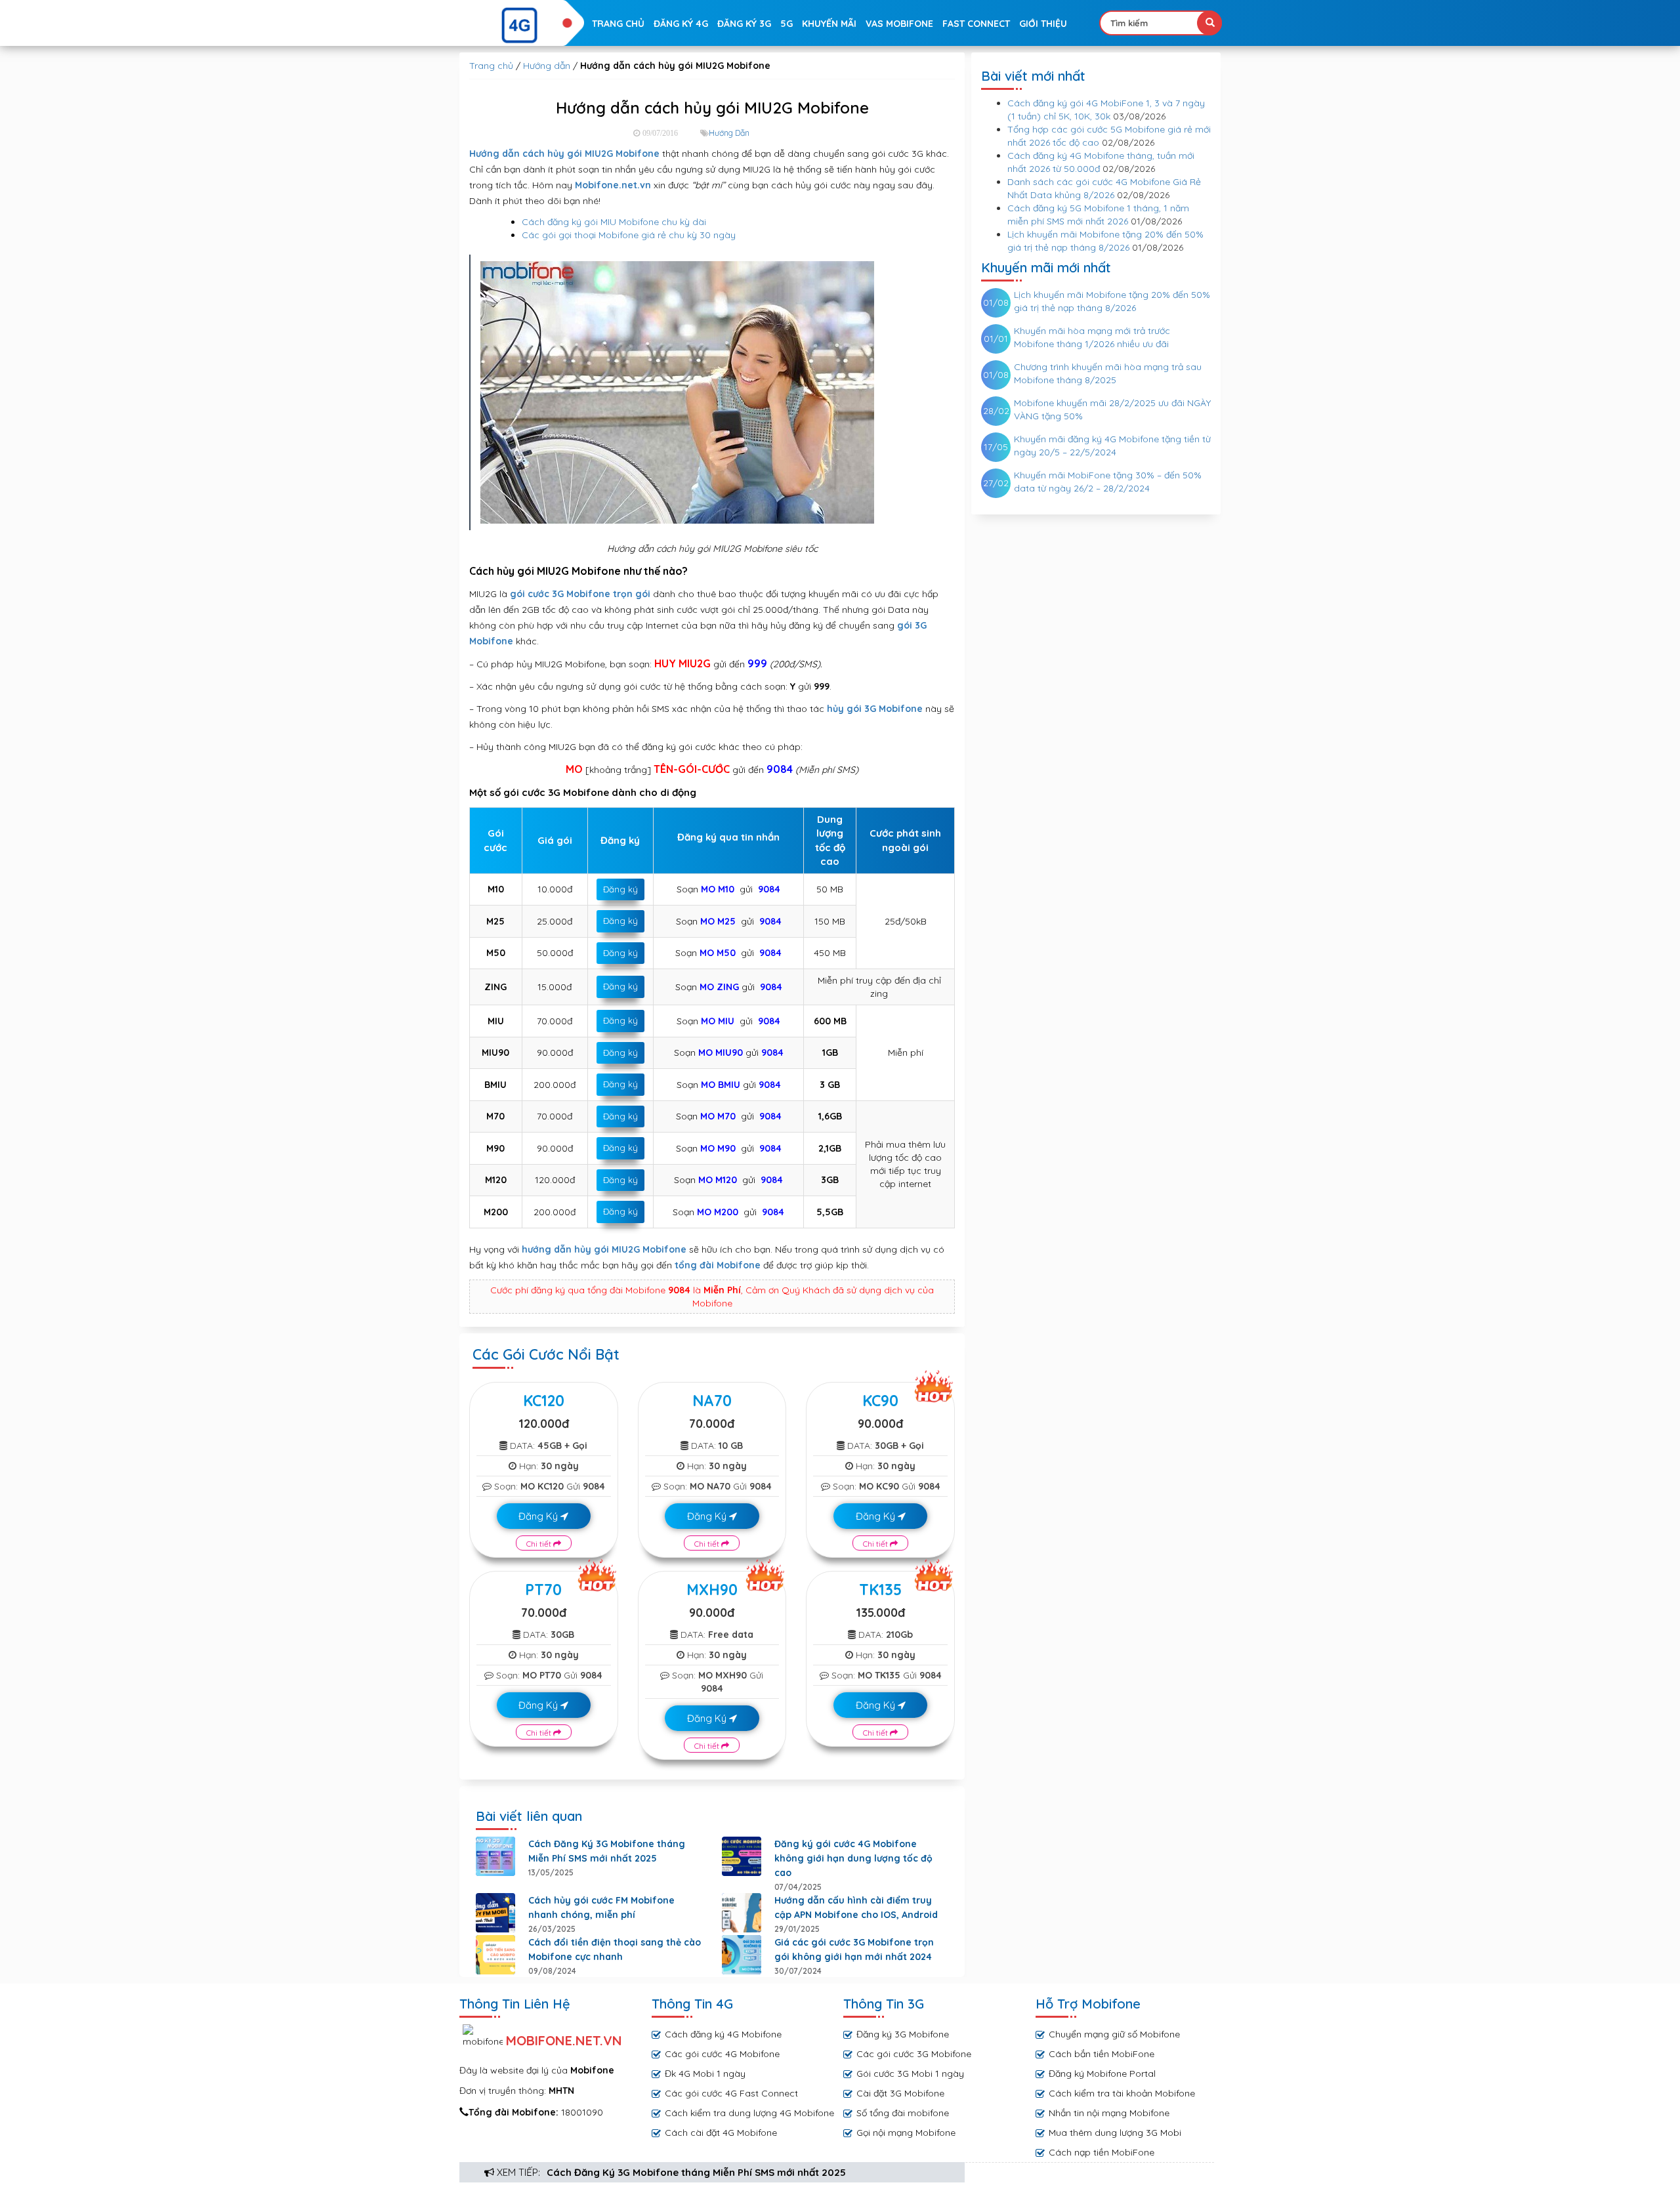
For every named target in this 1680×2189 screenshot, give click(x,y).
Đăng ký (620, 889)
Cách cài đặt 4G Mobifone (721, 2133)
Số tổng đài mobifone (903, 2113)
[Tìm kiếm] (1209, 23)
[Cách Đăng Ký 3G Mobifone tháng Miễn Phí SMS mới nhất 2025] (495, 1856)
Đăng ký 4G (681, 24)
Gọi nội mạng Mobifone (906, 2133)
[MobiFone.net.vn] (520, 26)
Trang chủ (618, 24)
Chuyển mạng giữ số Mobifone (1114, 2034)
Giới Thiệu (1043, 24)
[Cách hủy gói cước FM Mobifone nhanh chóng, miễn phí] (495, 1913)
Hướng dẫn (547, 66)
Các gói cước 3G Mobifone (914, 2054)
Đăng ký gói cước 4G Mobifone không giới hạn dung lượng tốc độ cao (853, 1858)
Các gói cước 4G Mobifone (722, 2054)
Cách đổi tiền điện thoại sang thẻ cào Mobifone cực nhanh (615, 1949)
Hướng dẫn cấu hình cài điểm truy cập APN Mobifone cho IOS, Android (856, 1908)
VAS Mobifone (899, 24)
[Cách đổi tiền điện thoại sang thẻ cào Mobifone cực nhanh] (495, 1955)
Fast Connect (976, 24)
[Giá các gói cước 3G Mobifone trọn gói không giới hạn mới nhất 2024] (742, 1955)
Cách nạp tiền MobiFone (1102, 2152)
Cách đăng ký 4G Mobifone (723, 2034)
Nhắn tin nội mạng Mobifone (1109, 2113)
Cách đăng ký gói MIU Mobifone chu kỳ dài (614, 222)
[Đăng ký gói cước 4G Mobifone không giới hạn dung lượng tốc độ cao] (742, 1856)
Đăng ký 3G (744, 24)
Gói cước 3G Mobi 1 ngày (910, 2074)
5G (787, 24)
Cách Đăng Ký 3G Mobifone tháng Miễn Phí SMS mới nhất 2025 (696, 2172)
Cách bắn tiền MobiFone (1102, 2054)
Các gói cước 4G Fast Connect (731, 2093)
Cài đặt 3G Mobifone (900, 2093)
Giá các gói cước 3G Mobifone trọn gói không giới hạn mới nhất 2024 (854, 1949)
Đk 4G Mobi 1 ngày (705, 2074)
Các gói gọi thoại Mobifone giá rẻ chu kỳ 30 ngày (629, 235)
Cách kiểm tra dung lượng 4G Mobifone (749, 2113)
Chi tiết (540, 1544)
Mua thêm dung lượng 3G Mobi (1115, 2133)
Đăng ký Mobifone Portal (1102, 2074)
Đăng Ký (539, 1516)
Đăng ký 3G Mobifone (903, 2034)
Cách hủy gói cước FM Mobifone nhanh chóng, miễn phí (601, 1908)
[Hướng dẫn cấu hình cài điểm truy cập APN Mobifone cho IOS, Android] (742, 1913)
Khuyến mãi (829, 24)
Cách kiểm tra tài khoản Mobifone (1122, 2093)
